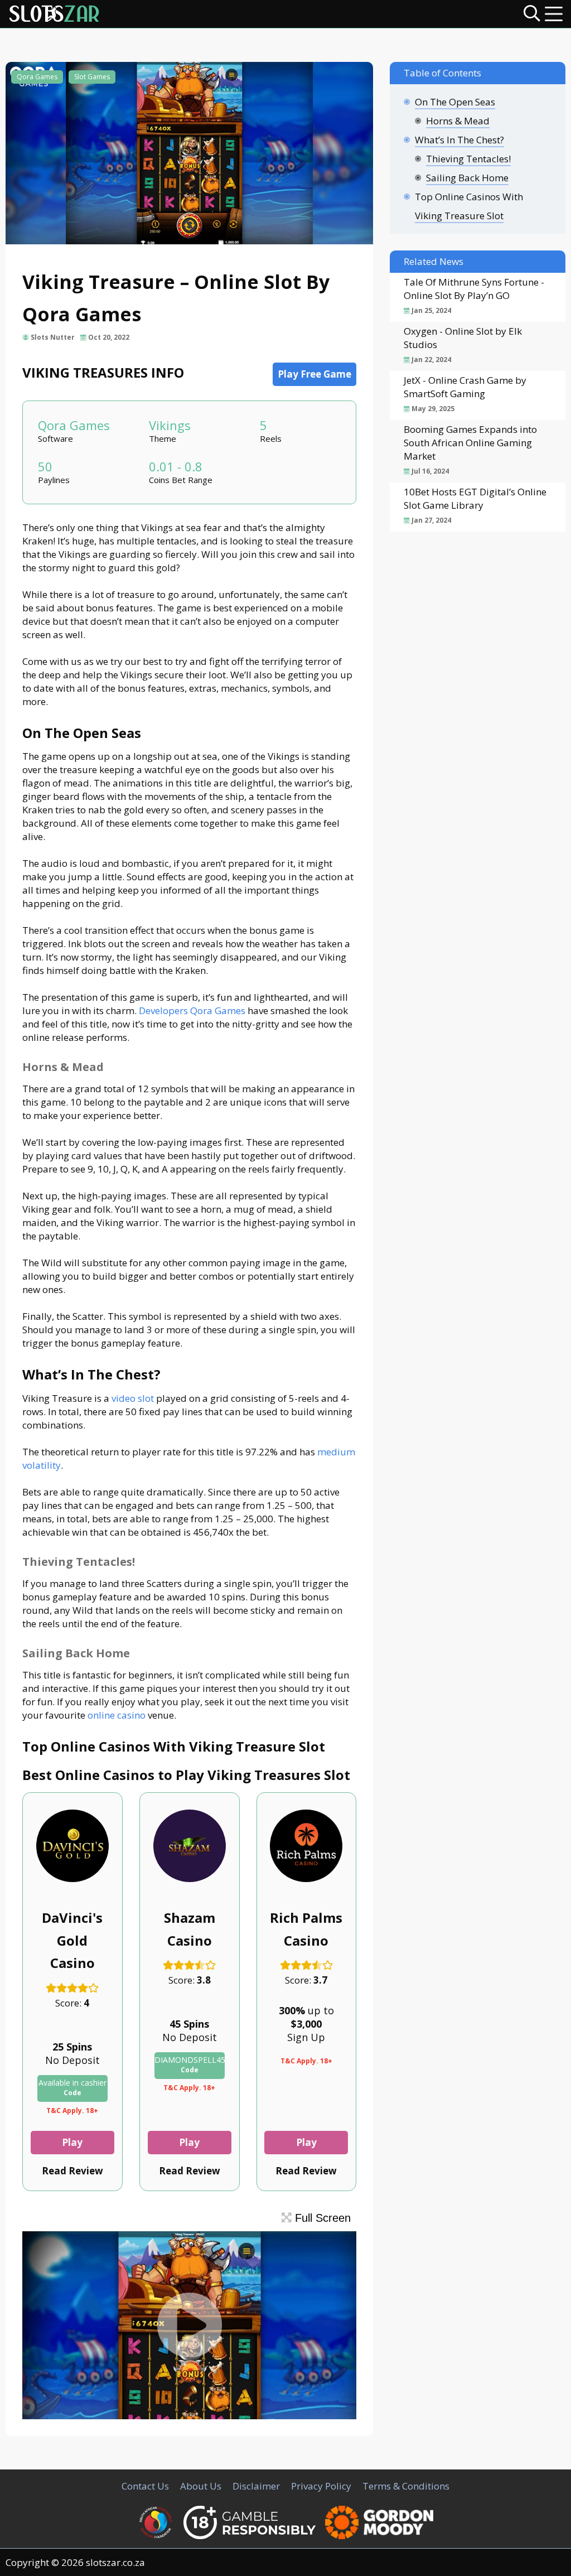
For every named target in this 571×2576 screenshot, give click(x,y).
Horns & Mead (458, 121)
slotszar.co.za (115, 2562)
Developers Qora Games (192, 1010)
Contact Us (145, 2486)
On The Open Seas (455, 102)
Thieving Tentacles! (468, 159)
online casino (117, 1715)
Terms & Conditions (406, 2486)
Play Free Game (314, 374)
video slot (133, 1398)
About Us (201, 2486)
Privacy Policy (321, 2486)
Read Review (72, 2171)
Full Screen (321, 2218)
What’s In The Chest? (459, 140)
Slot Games (92, 77)
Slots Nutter (53, 337)
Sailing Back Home (467, 178)
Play (72, 2142)
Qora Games (37, 77)
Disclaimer (256, 2486)
